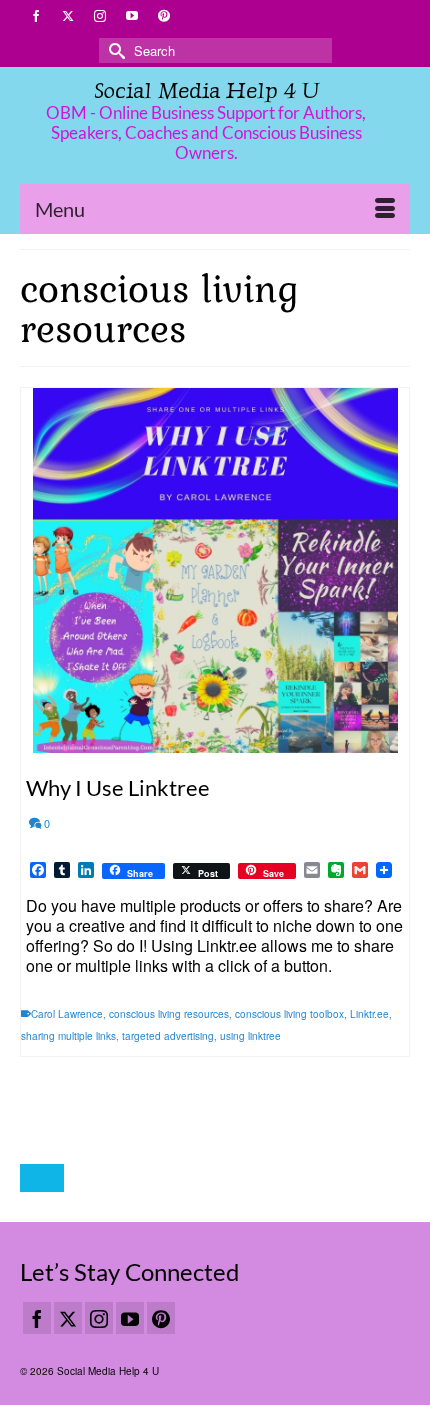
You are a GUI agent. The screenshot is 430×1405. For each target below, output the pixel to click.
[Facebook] (37, 1318)
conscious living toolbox (289, 1014)
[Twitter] (68, 1318)
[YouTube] (130, 1318)
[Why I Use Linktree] (215, 570)
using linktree (250, 1036)
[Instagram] (99, 1318)
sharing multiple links (68, 1036)
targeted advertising (168, 1036)
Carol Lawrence (67, 1014)
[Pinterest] (161, 1318)
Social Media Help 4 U (206, 90)
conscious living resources (169, 1014)
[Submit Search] (114, 50)
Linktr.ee (369, 1014)
